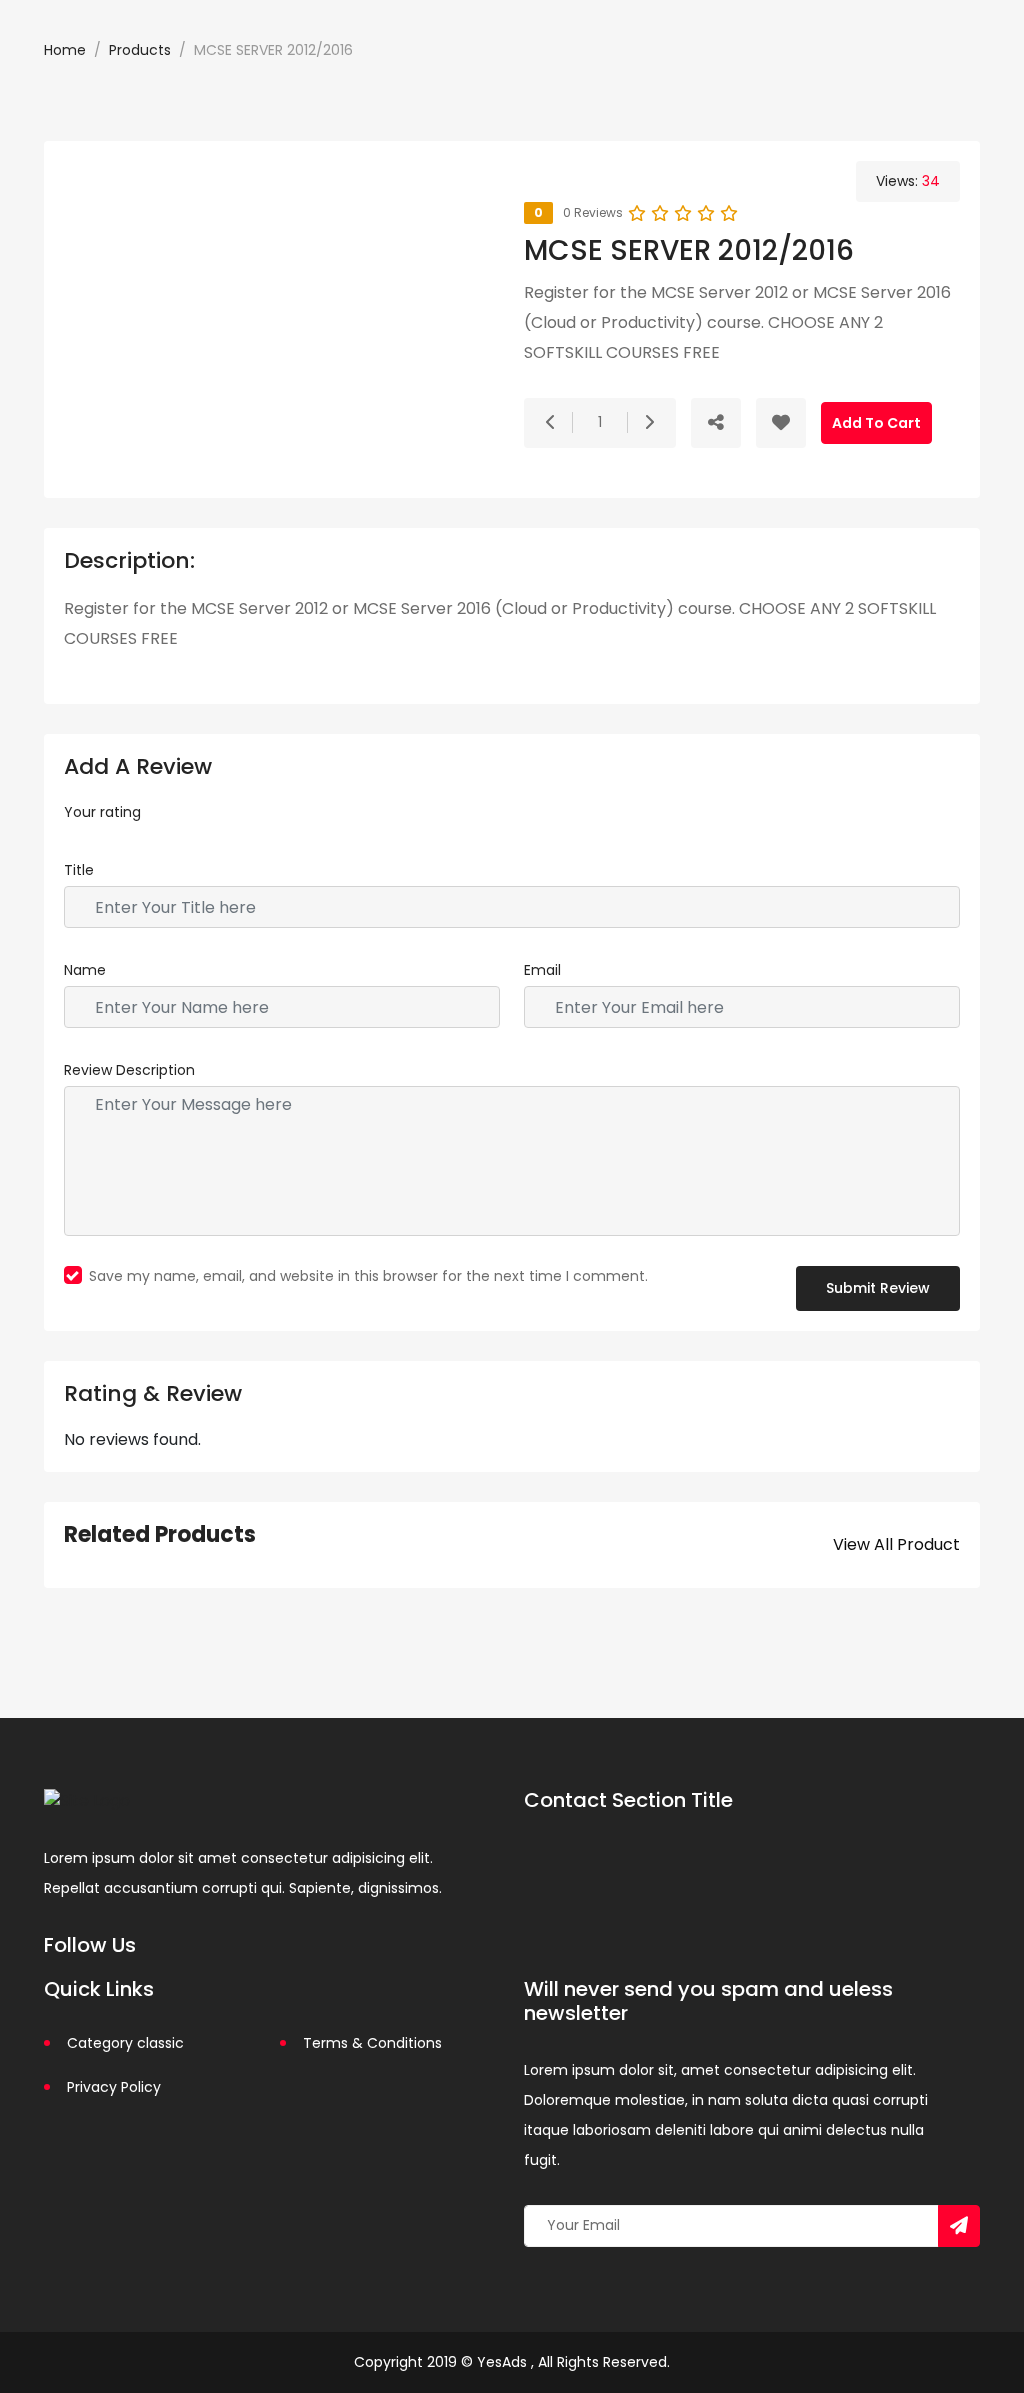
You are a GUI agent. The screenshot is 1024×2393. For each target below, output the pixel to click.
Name (85, 970)
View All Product (896, 1544)
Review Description (129, 1070)
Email (542, 970)
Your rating (102, 812)
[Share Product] (716, 423)
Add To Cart (876, 423)
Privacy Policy (114, 2087)
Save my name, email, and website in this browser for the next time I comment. (368, 1276)
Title (79, 870)
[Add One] (649, 423)
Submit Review (878, 1288)
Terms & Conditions (372, 2043)
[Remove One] (551, 423)
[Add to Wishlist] (781, 423)
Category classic (125, 2043)
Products (140, 50)
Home (65, 50)
